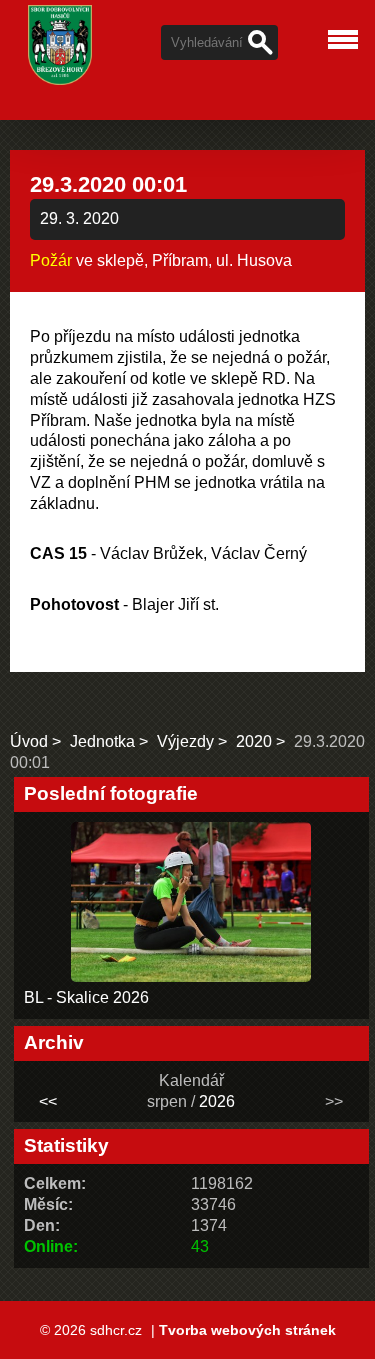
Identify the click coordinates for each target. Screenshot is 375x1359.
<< (48, 1101)
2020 (254, 741)
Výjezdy (185, 741)
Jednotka (102, 741)
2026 (217, 1101)
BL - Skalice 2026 (86, 997)
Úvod (29, 741)
